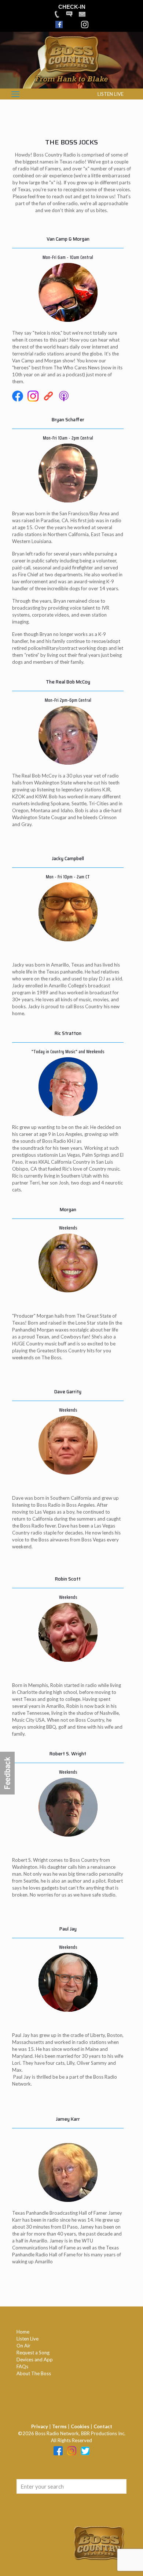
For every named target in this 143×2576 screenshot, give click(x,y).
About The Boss (34, 2373)
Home (23, 2332)
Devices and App (35, 2360)
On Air (23, 2346)
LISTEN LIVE (111, 94)
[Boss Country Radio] (71, 85)
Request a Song (33, 2353)
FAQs (22, 2366)
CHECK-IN (72, 7)
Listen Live (27, 2339)
